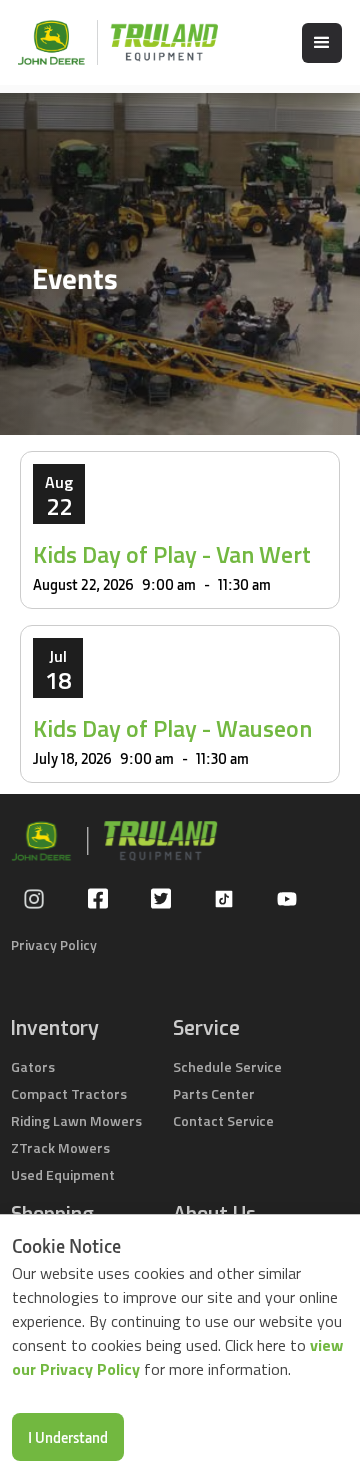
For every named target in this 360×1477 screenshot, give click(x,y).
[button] (322, 43)
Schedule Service (227, 1066)
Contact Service (223, 1120)
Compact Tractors (69, 1093)
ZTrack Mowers (60, 1147)
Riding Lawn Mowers (76, 1120)
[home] (108, 42)
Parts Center (214, 1093)
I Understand (68, 1437)
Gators (33, 1066)
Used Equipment (63, 1174)
